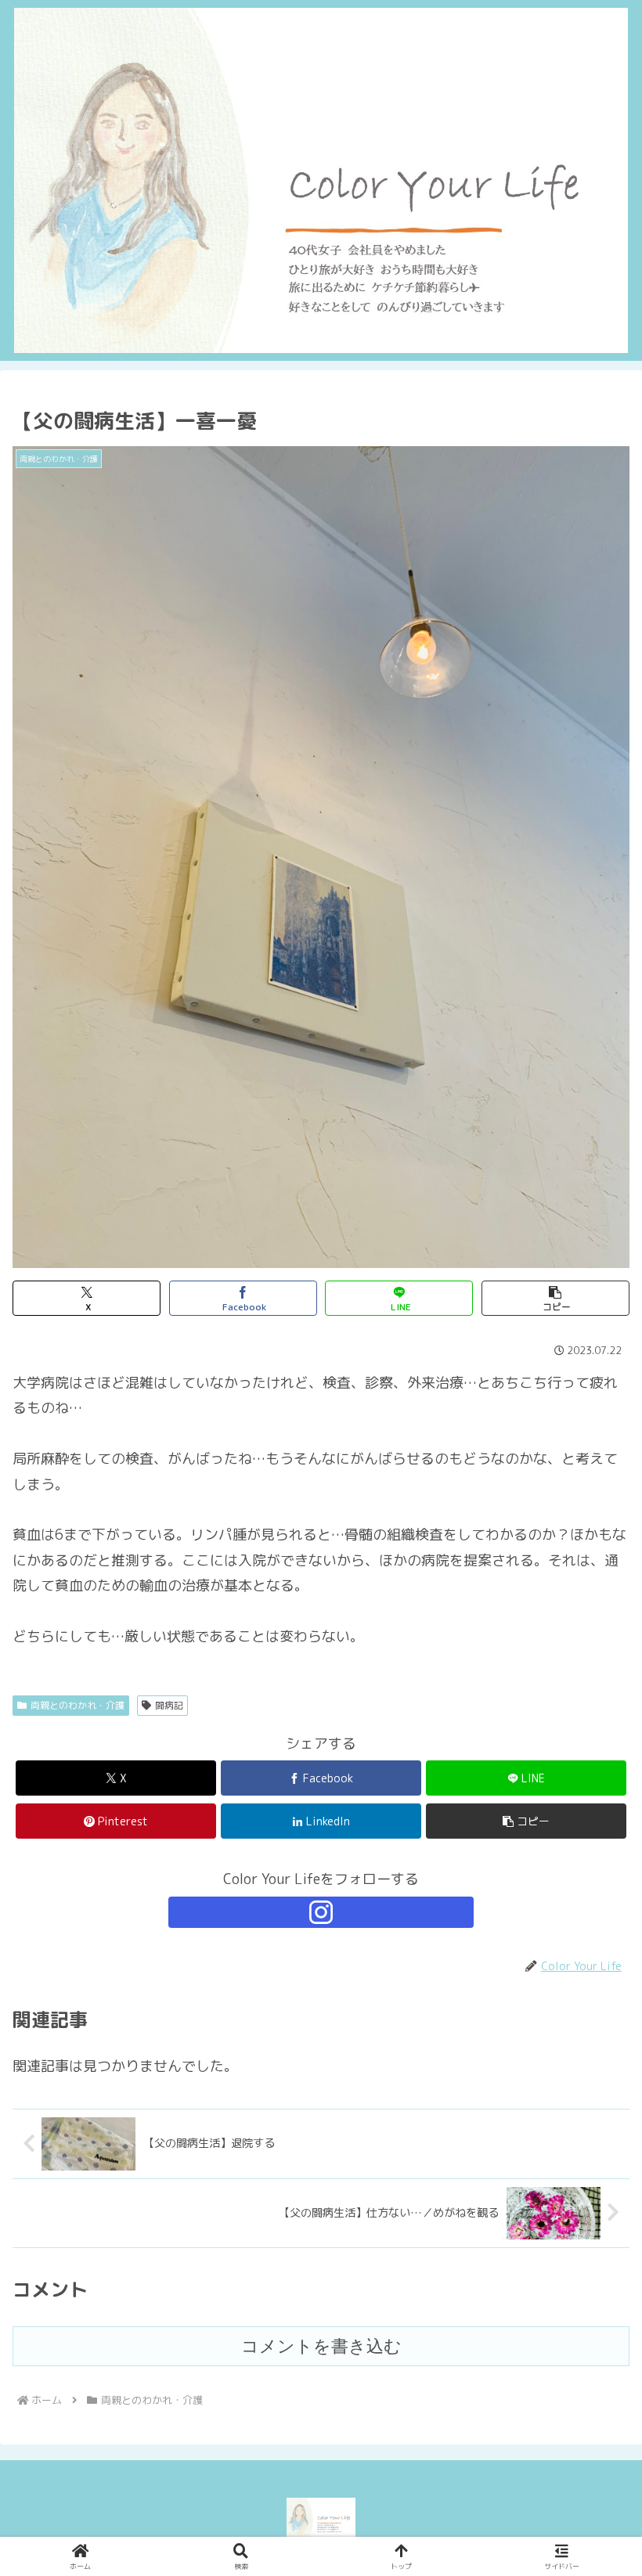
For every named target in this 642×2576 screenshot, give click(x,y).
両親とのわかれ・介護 (78, 1705)
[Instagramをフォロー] (321, 1912)
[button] (555, 1298)
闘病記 (169, 1705)
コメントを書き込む (321, 2346)
